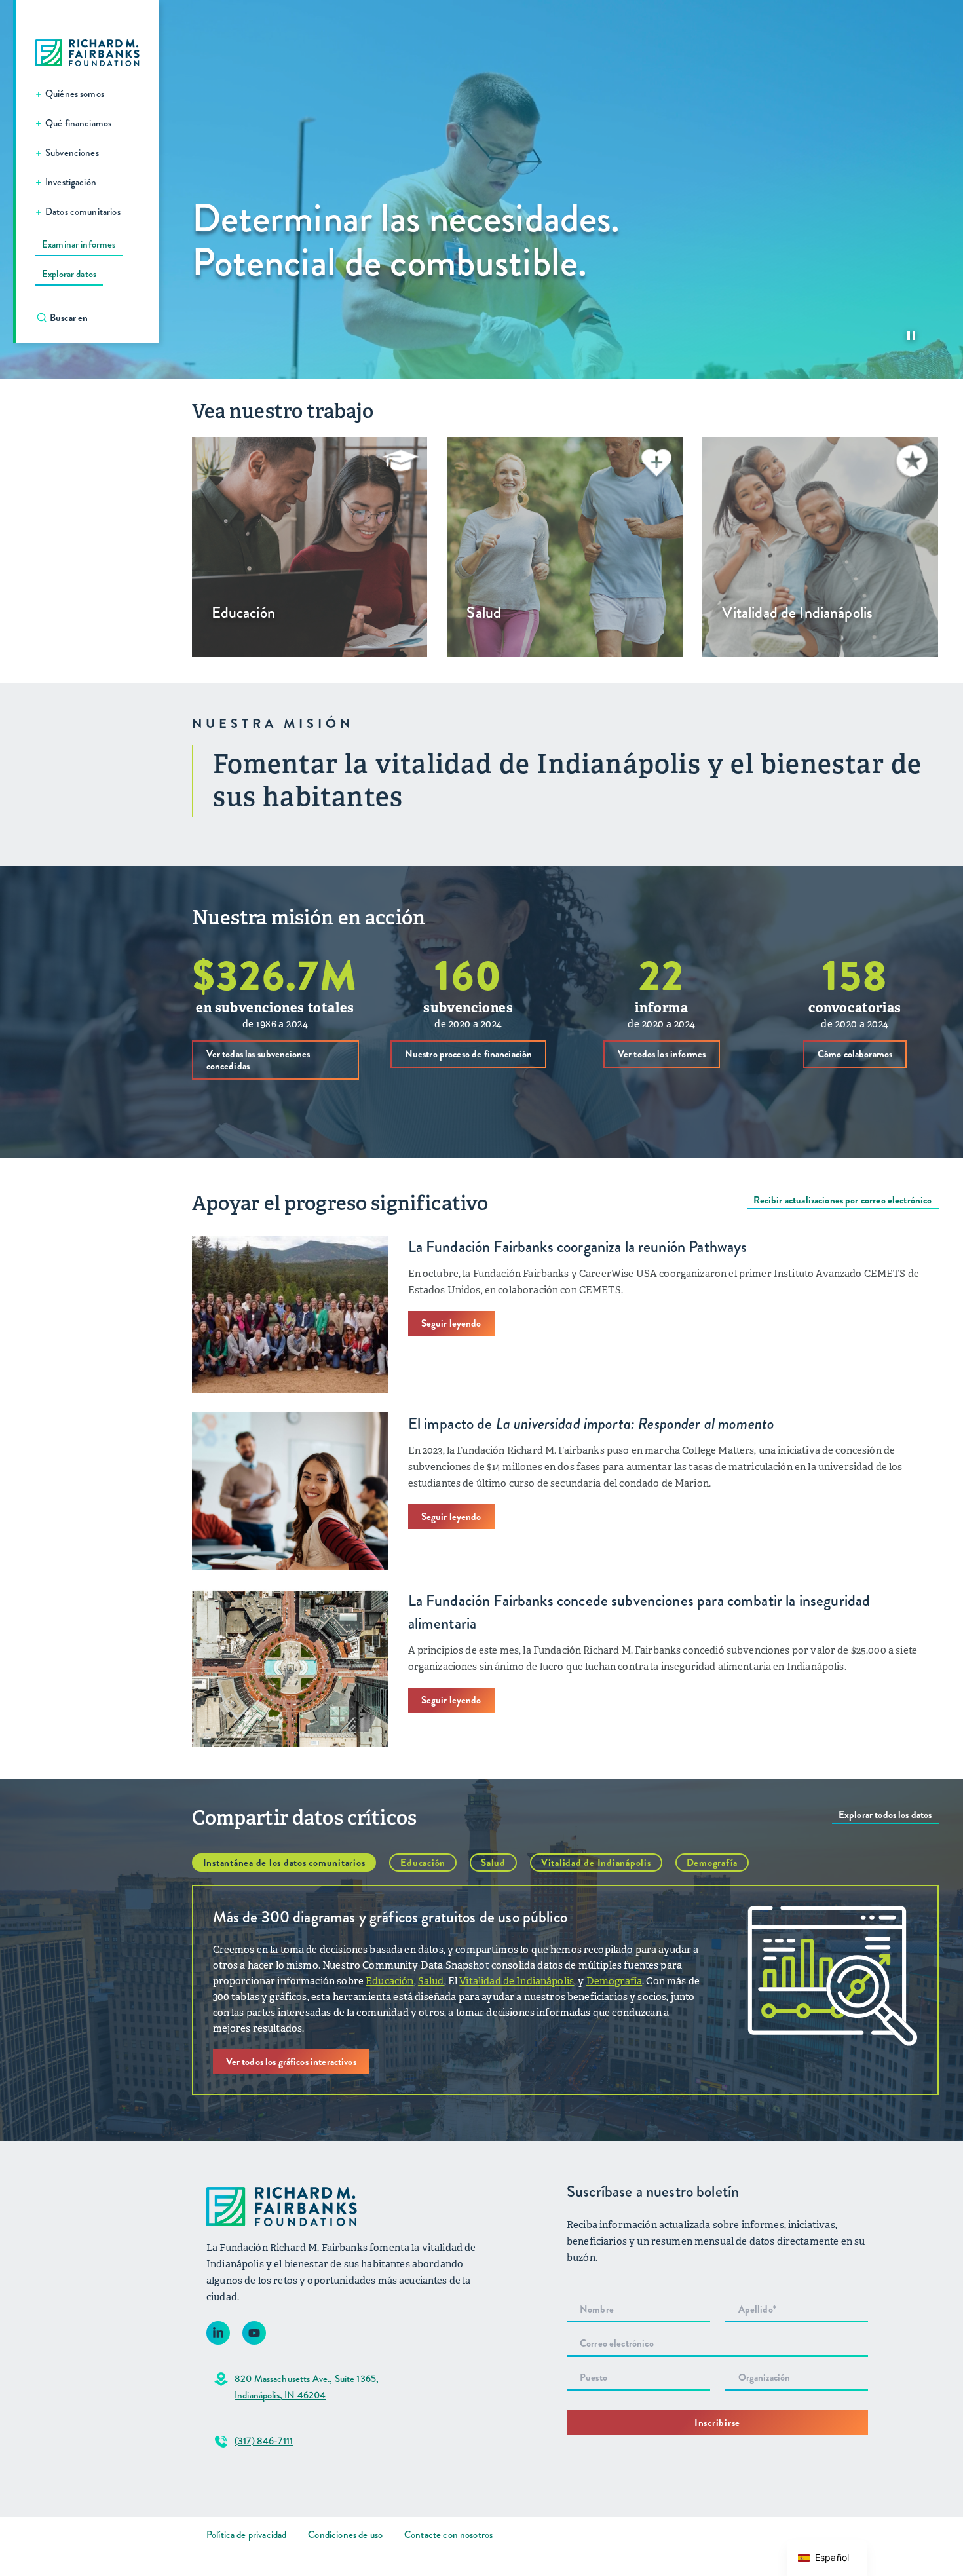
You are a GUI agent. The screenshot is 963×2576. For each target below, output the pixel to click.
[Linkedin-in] (218, 2333)
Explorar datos (69, 274)
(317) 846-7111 (264, 2441)
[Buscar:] (94, 318)
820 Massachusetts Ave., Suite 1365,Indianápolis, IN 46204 (307, 2387)
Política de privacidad (246, 2535)
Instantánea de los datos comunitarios (284, 1863)
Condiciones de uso (345, 2535)
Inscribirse (717, 2423)
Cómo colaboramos (855, 1054)
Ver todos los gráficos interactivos (291, 2062)
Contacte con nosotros (448, 2535)
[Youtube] (254, 2333)
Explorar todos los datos (885, 1815)
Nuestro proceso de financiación (469, 1054)
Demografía (712, 1863)
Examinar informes (79, 244)
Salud (493, 1863)
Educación (423, 1863)
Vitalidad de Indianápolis (596, 1863)
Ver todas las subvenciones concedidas (258, 1060)
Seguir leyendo (451, 1323)
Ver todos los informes (662, 1054)
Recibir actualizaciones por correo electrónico (843, 1200)
